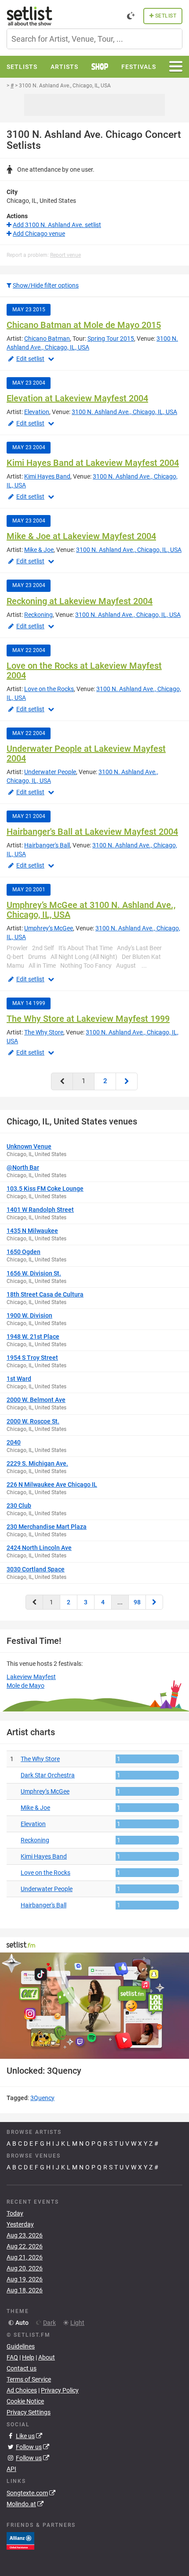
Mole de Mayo (25, 1686)
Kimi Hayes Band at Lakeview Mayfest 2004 (93, 463)
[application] (94, 2006)
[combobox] (94, 39)
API (11, 2469)
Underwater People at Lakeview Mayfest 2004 (86, 753)
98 (137, 1602)
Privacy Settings (29, 2412)
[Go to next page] (127, 1081)
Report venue (65, 255)
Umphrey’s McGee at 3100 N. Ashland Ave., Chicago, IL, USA (91, 910)
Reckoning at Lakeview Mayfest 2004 (80, 601)
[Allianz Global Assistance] (20, 2540)
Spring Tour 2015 (111, 339)
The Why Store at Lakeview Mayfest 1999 (88, 1019)
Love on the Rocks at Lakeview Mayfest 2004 (84, 670)
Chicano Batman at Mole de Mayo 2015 (84, 325)
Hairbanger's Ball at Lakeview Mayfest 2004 (92, 832)
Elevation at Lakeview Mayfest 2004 (77, 398)
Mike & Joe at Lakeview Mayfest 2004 (81, 536)
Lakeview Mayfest (31, 1677)
